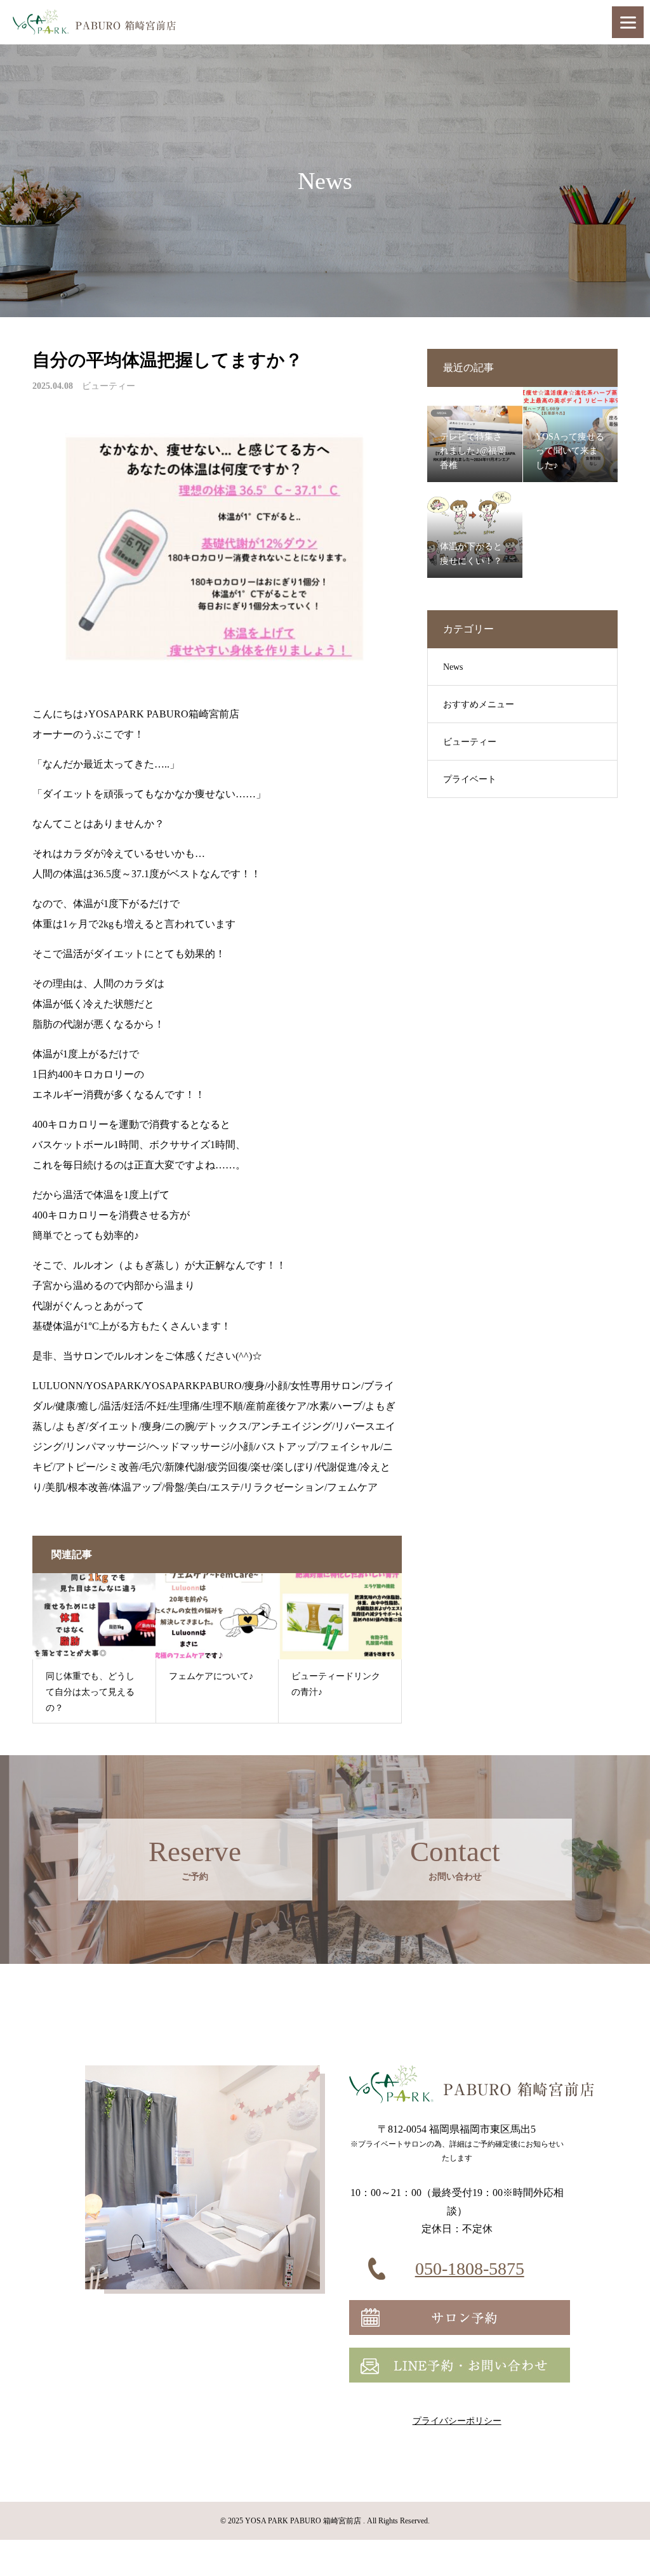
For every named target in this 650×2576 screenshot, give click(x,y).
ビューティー (109, 386)
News (453, 667)
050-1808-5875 (470, 2269)
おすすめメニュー (479, 704)
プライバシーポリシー (457, 2421)
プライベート (470, 779)
